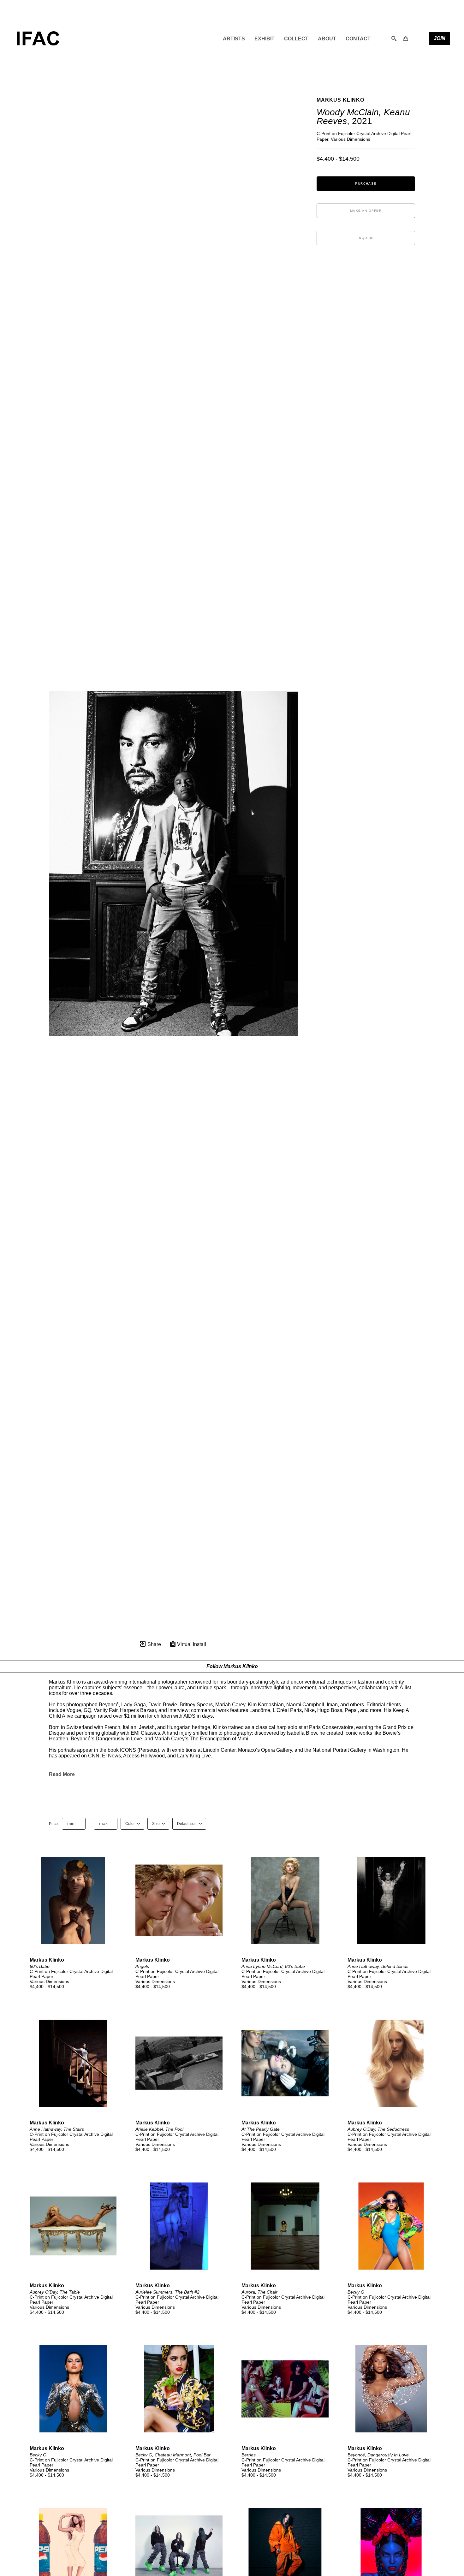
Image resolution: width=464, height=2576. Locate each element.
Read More (62, 1774)
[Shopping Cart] (406, 38)
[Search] (394, 38)
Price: (54, 1824)
